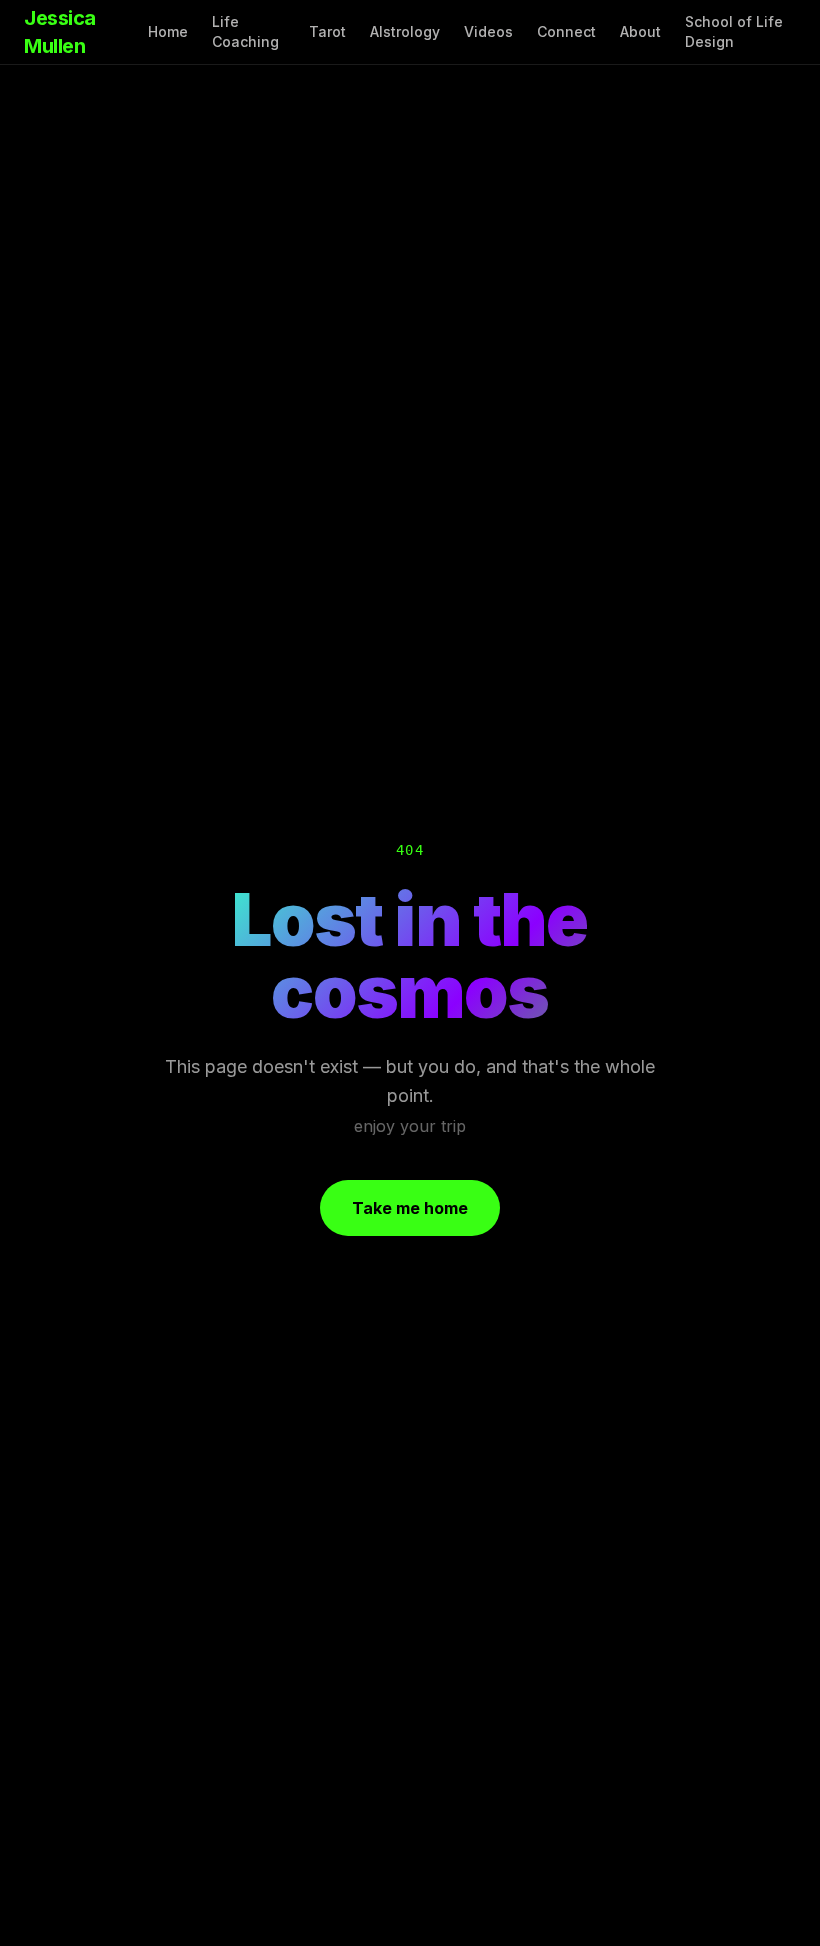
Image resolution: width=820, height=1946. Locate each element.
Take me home (410, 1208)
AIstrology (405, 31)
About (640, 31)
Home (168, 31)
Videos (488, 31)
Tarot (327, 31)
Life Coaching (245, 31)
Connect (566, 31)
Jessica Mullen (60, 32)
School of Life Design (734, 31)
